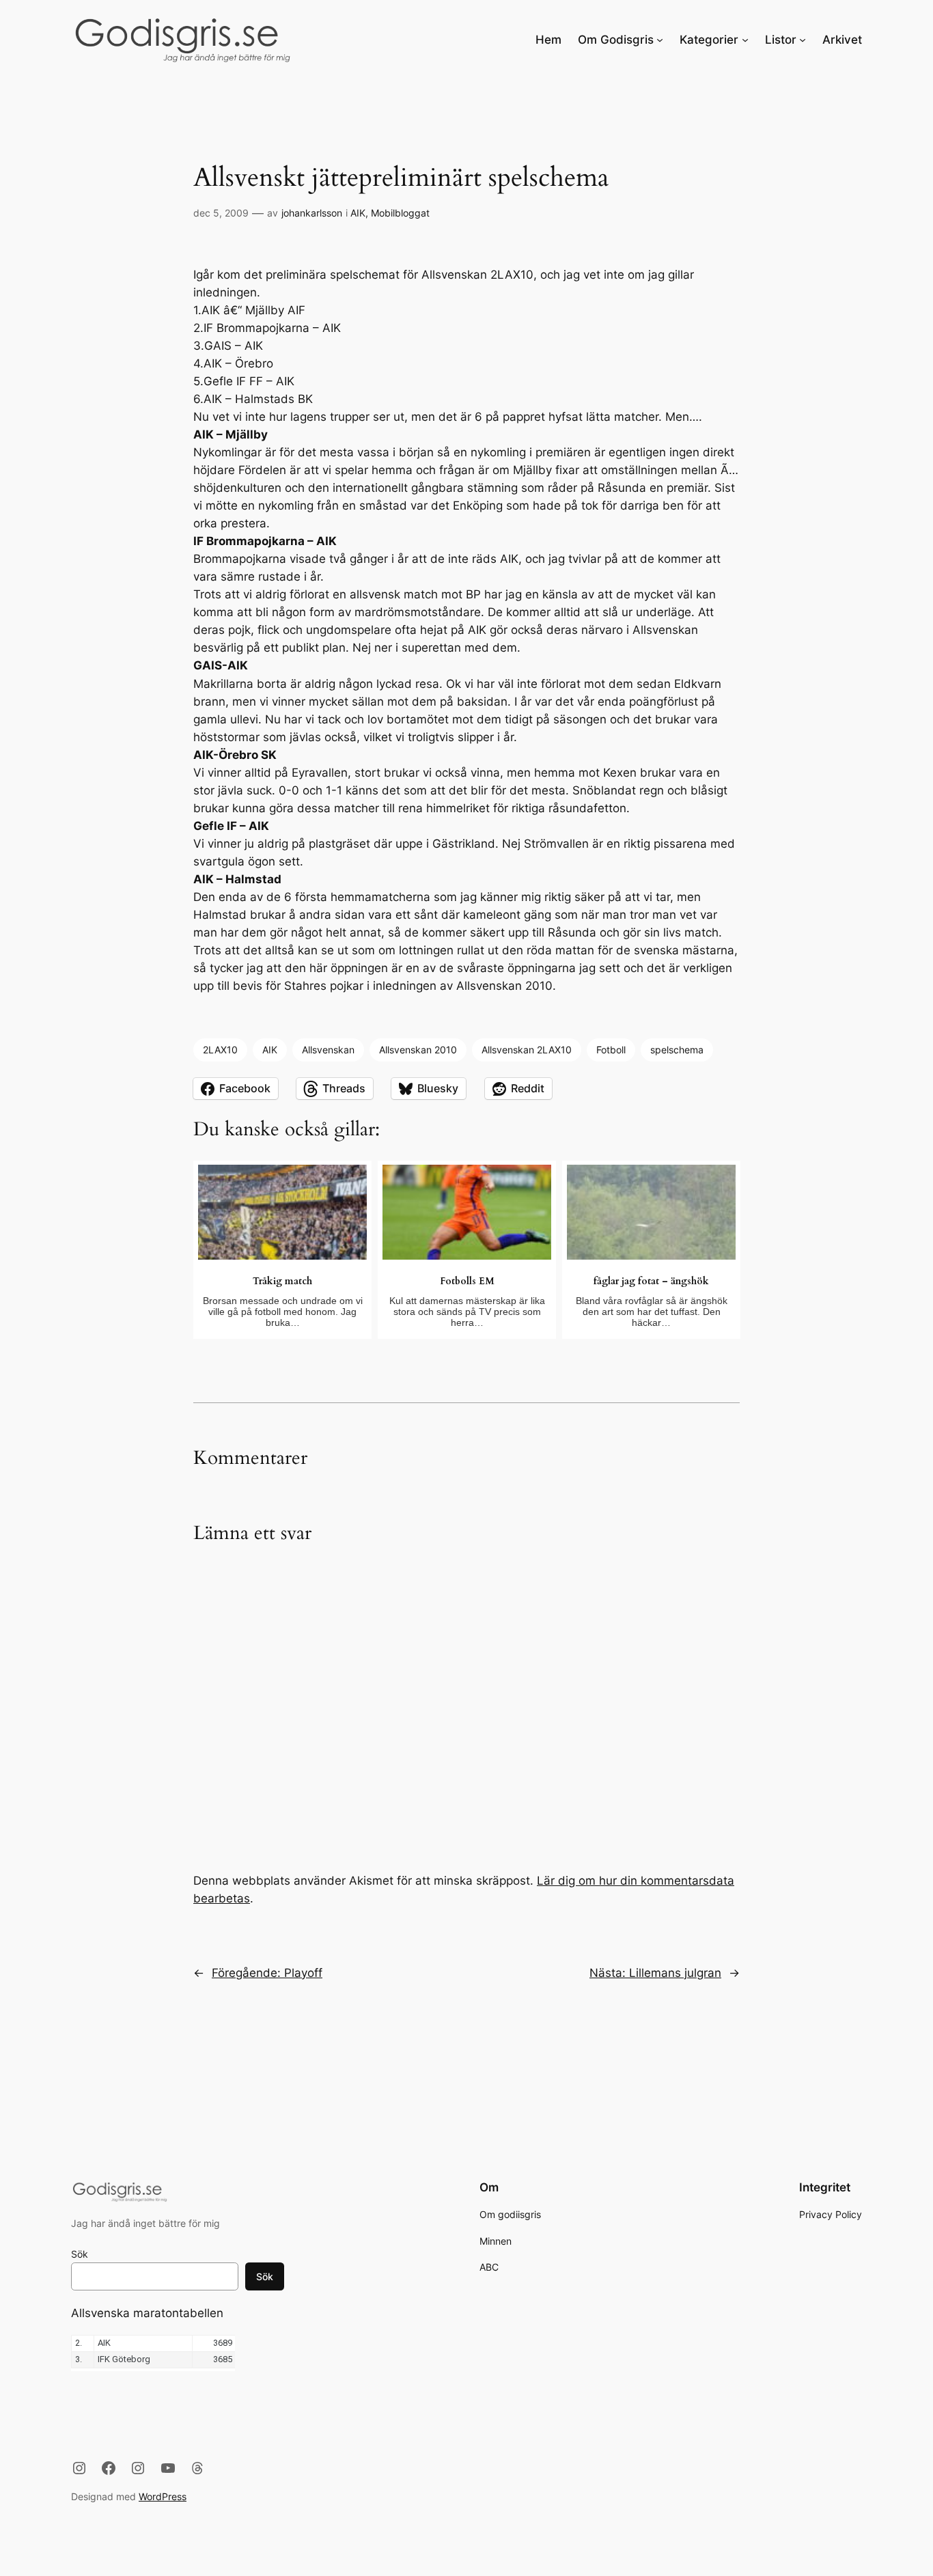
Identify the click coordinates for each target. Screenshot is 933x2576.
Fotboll (611, 1050)
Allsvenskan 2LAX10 (527, 1050)
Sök (80, 2254)
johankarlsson (312, 213)
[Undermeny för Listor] (803, 40)
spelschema (677, 1050)
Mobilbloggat (400, 213)
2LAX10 (220, 1050)
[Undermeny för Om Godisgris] (660, 40)
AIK (358, 213)
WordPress (163, 2496)
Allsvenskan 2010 (418, 1050)
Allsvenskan (328, 1050)
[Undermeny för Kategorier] (745, 40)
